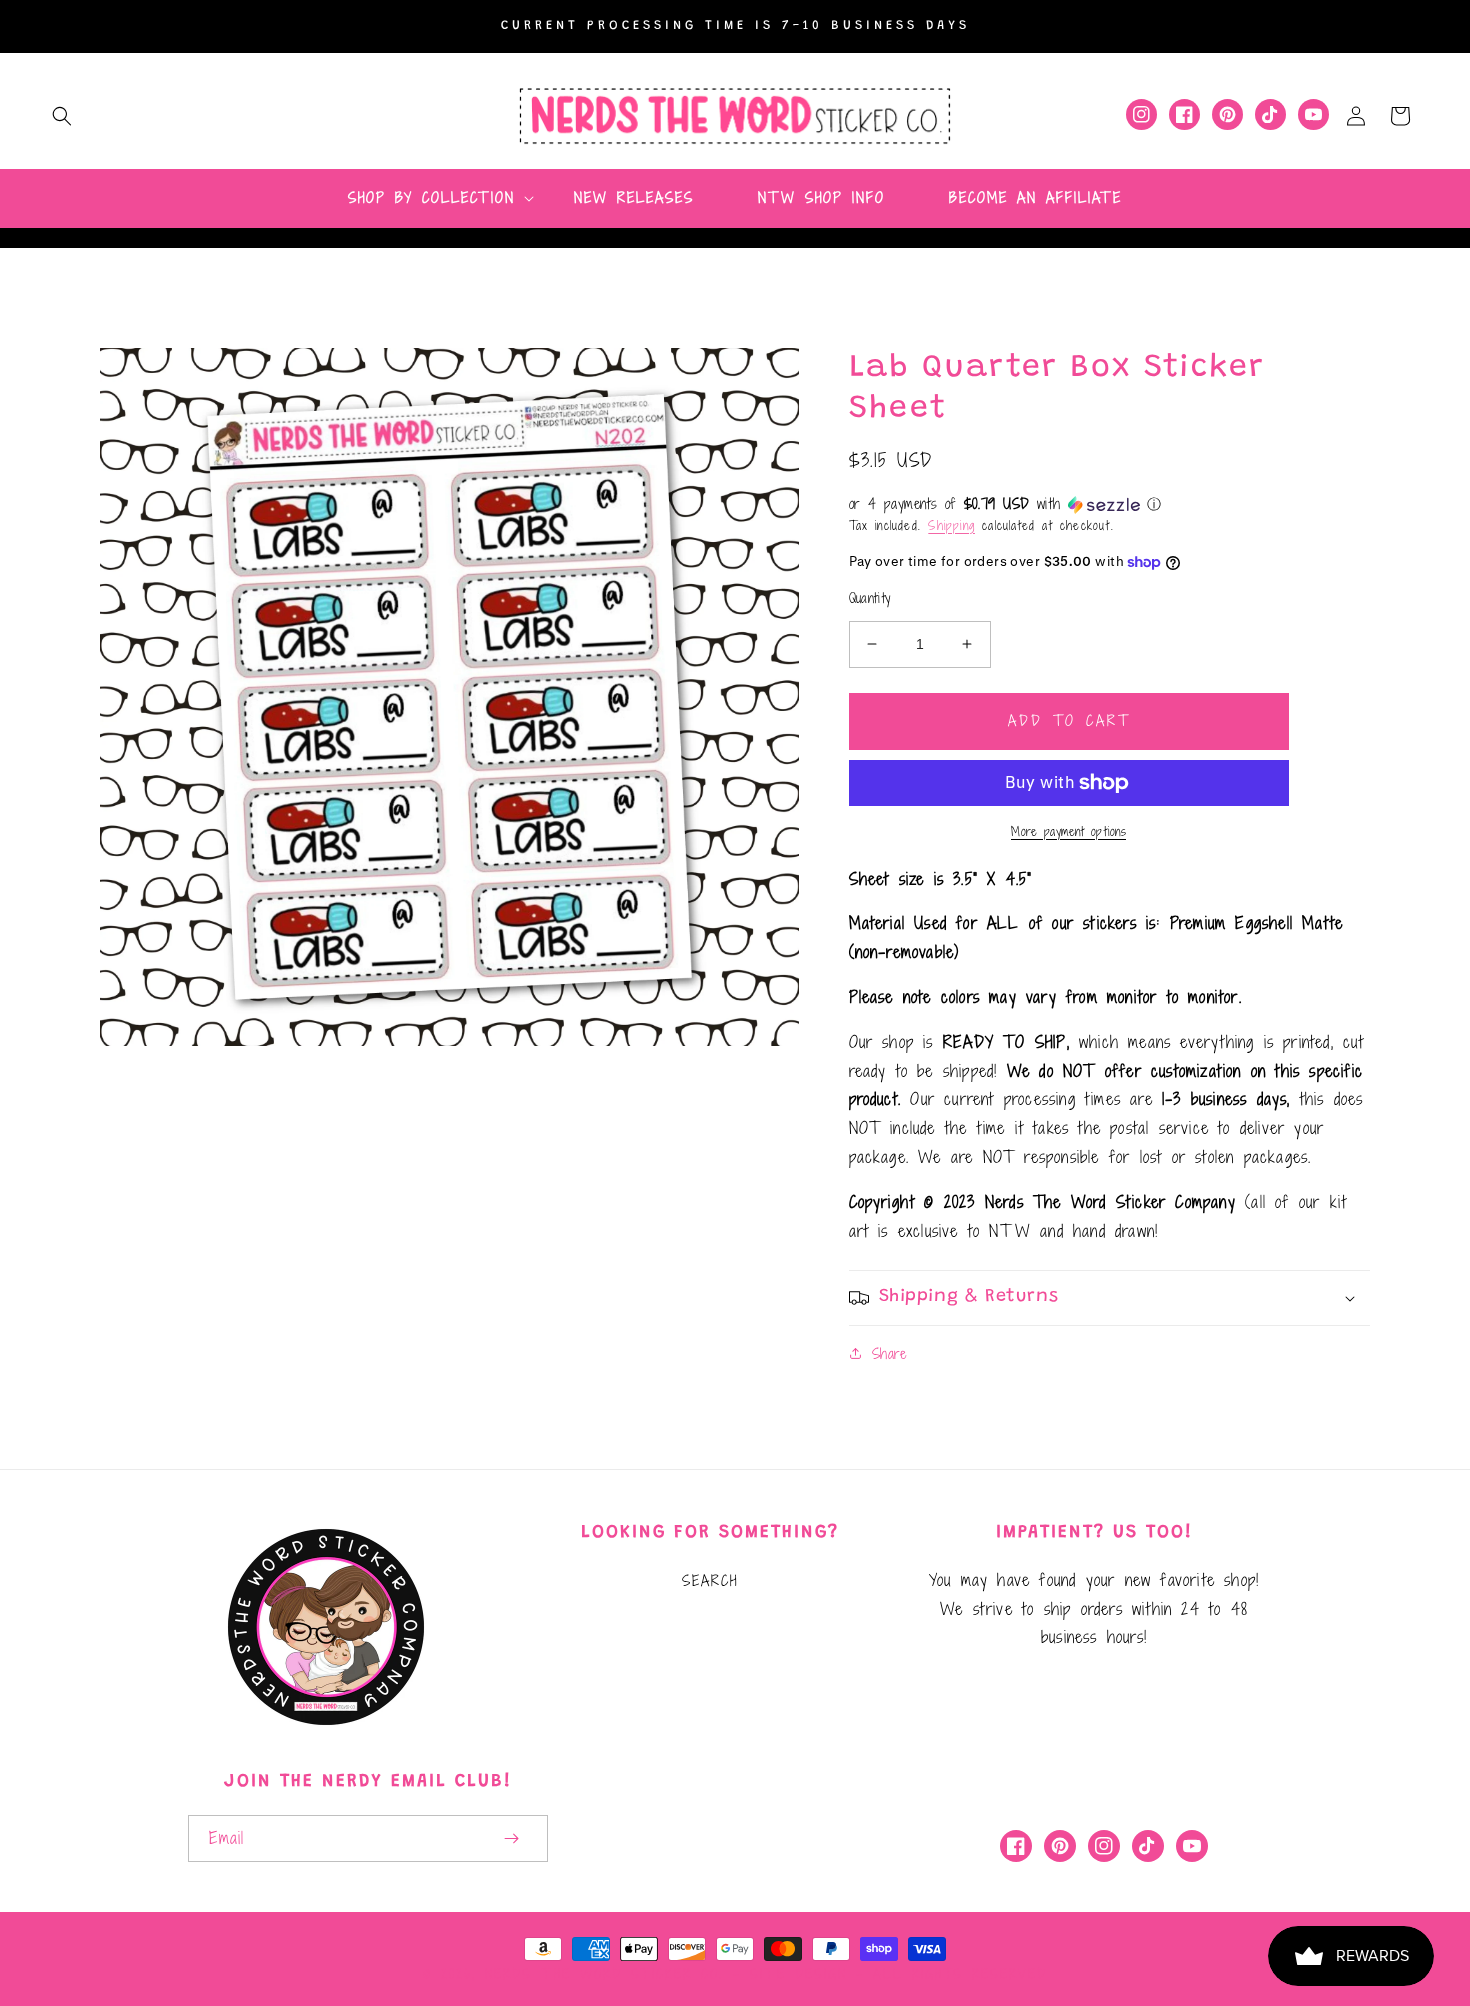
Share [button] (889, 1353)
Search (710, 1580)
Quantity (870, 598)
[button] (62, 116)
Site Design (798, 1974)
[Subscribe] (512, 1838)
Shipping (951, 525)
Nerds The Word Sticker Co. (604, 1974)
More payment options (1068, 831)
